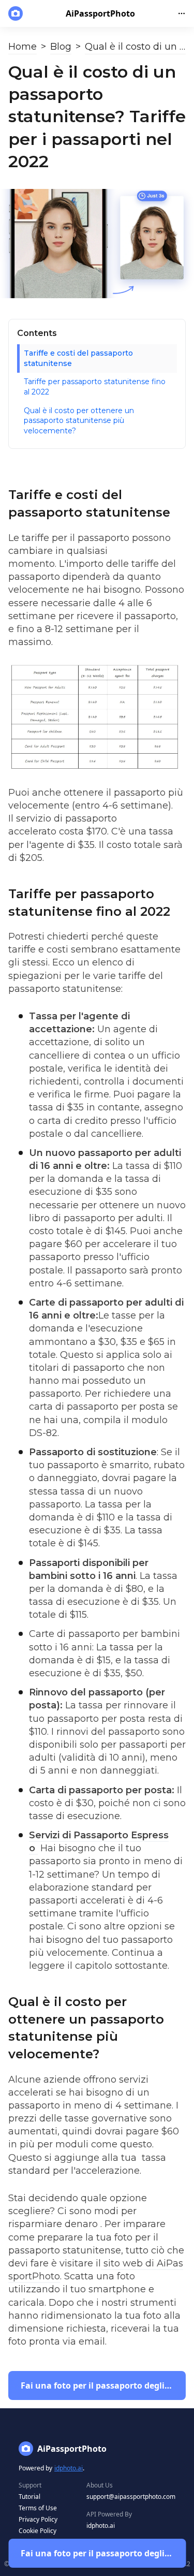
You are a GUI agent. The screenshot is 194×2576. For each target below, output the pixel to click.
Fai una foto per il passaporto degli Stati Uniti (103, 2553)
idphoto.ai (69, 2468)
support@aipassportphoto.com (131, 2497)
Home (23, 47)
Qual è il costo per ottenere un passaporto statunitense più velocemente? (79, 421)
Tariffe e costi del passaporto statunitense (78, 358)
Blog (61, 47)
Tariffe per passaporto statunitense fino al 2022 (95, 387)
